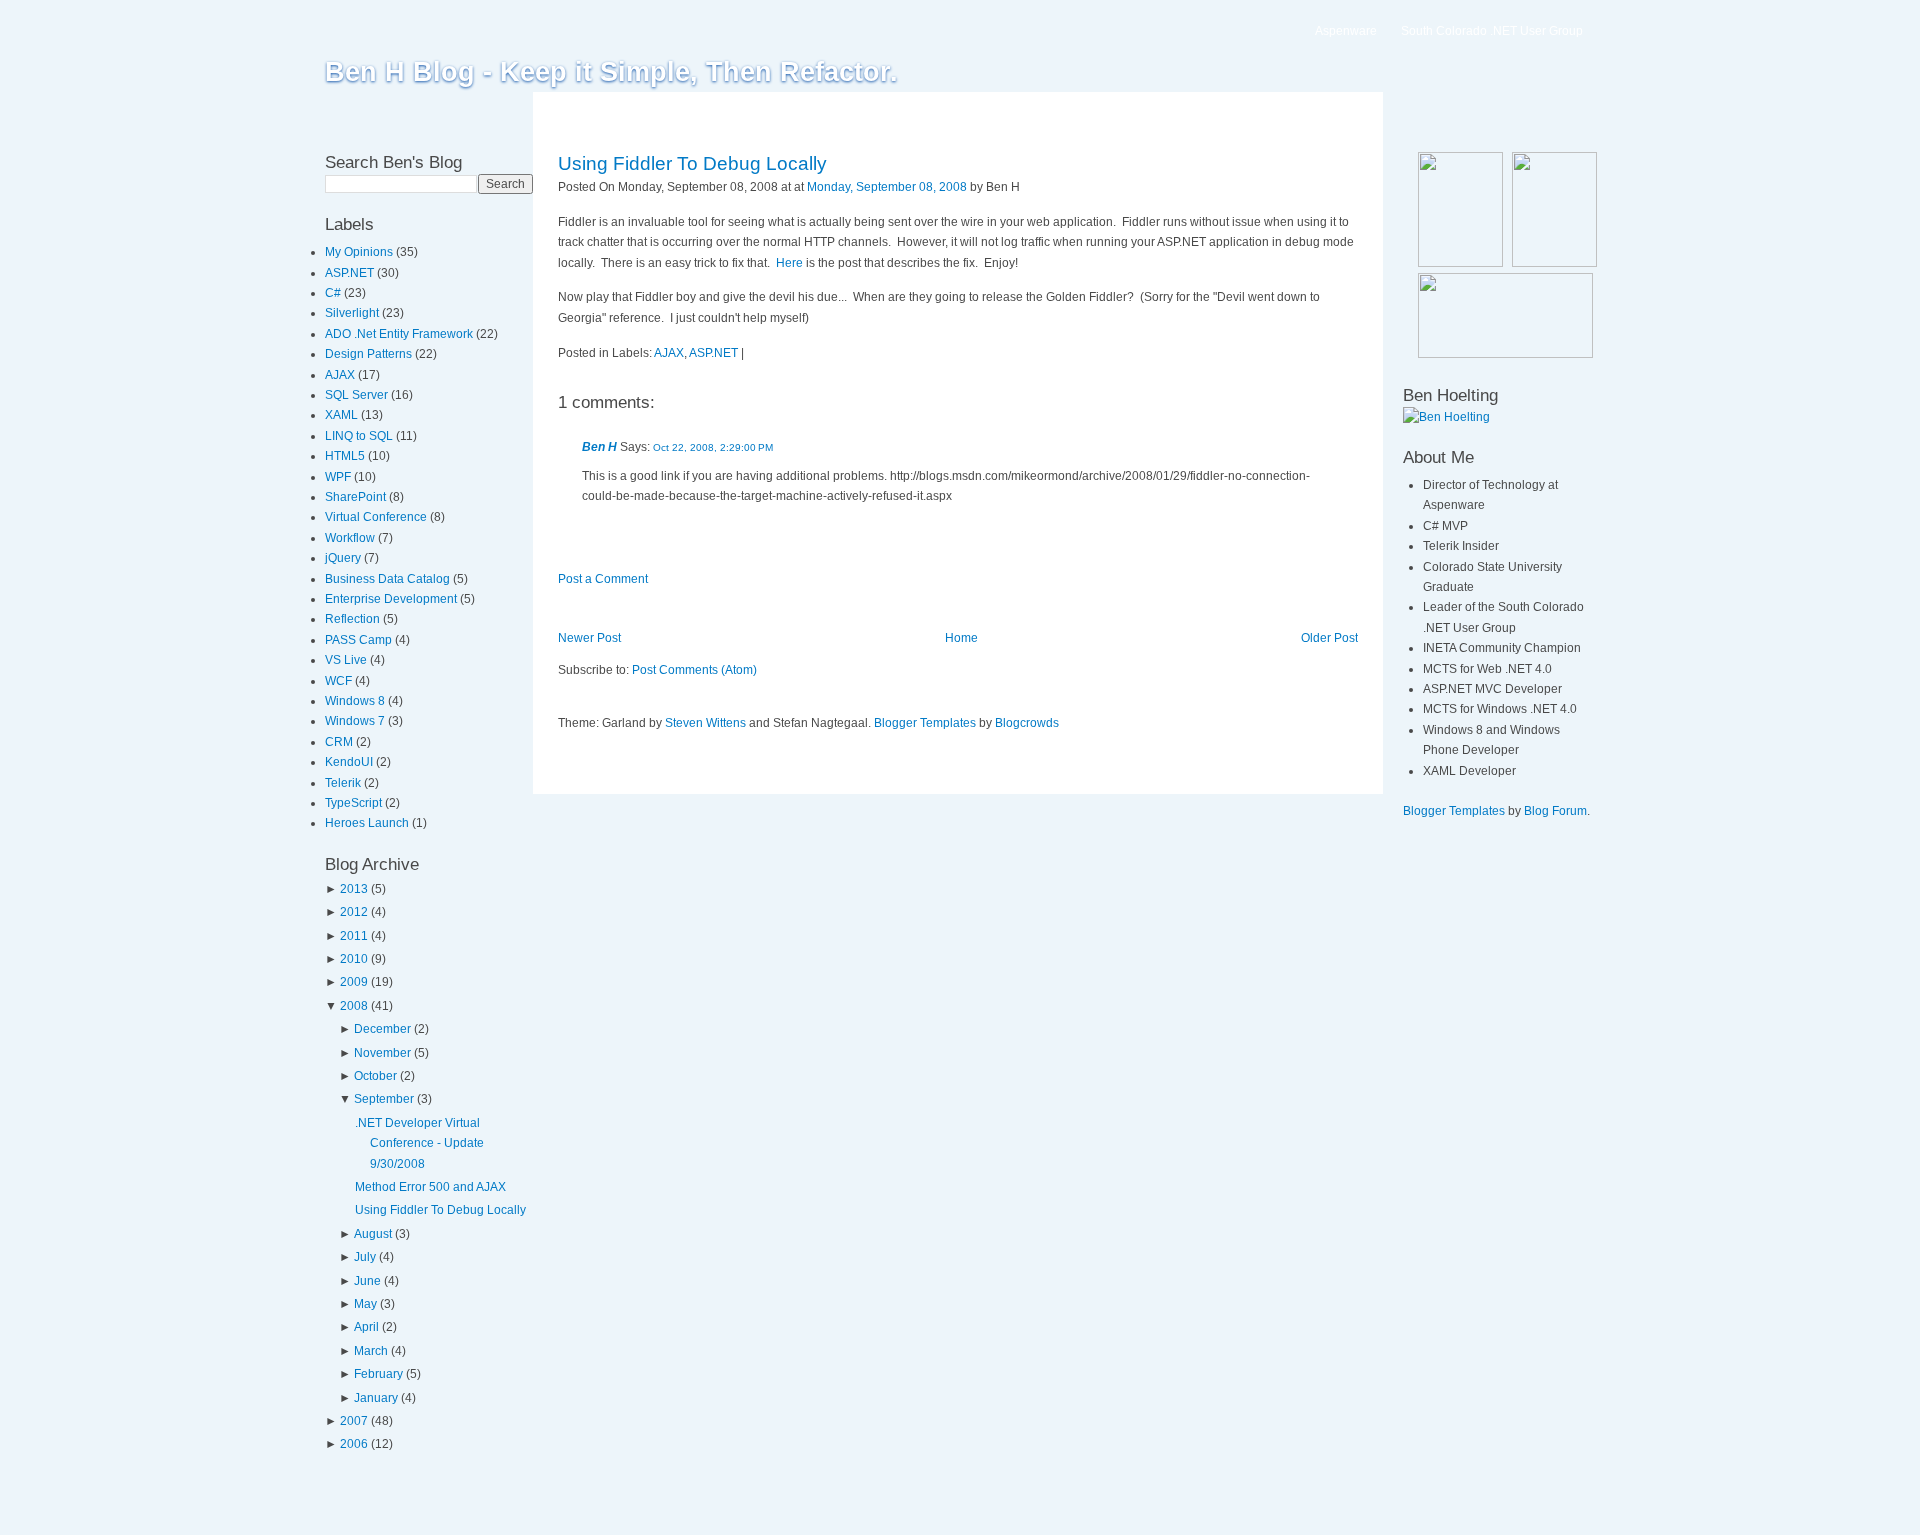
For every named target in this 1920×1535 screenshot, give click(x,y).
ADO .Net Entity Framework (400, 334)
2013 (354, 889)
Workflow (351, 538)
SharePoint (357, 497)
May (365, 1304)
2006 (354, 1444)
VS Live (347, 660)
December (382, 1029)
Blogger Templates (925, 723)
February (378, 1374)
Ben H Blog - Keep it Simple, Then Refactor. (611, 72)
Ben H (599, 447)
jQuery (344, 558)
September (384, 1099)
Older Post (1329, 638)
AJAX (341, 375)
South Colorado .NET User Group (1492, 31)
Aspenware (1346, 31)
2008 (354, 1006)
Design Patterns (370, 354)
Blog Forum (1555, 811)
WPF (339, 477)
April (366, 1327)
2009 (354, 982)
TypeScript (355, 803)
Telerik (344, 783)
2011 (354, 936)
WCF (340, 681)
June (367, 1281)
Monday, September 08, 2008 (887, 187)
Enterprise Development (392, 599)
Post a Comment (603, 579)
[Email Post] (1024, 187)
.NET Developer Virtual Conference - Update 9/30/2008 (419, 1143)
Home (961, 638)
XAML (343, 415)
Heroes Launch (368, 823)
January (376, 1398)
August (373, 1234)
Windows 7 (356, 721)
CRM (340, 742)
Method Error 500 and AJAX (430, 1187)
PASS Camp (360, 640)
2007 (354, 1421)
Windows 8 (356, 701)
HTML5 (346, 456)
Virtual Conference (377, 517)
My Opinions (360, 252)
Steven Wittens (705, 723)
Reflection (354, 619)
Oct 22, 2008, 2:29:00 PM (713, 447)
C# (334, 293)
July (365, 1257)
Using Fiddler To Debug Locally (440, 1210)
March (371, 1351)
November (382, 1053)
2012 (354, 912)
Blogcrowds (1027, 723)
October (375, 1076)
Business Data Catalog (389, 579)
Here (789, 263)
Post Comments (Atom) (694, 670)
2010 (354, 959)
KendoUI (350, 762)
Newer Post (589, 638)
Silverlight (353, 313)
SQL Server (358, 395)
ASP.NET (351, 273)
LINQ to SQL (360, 436)
